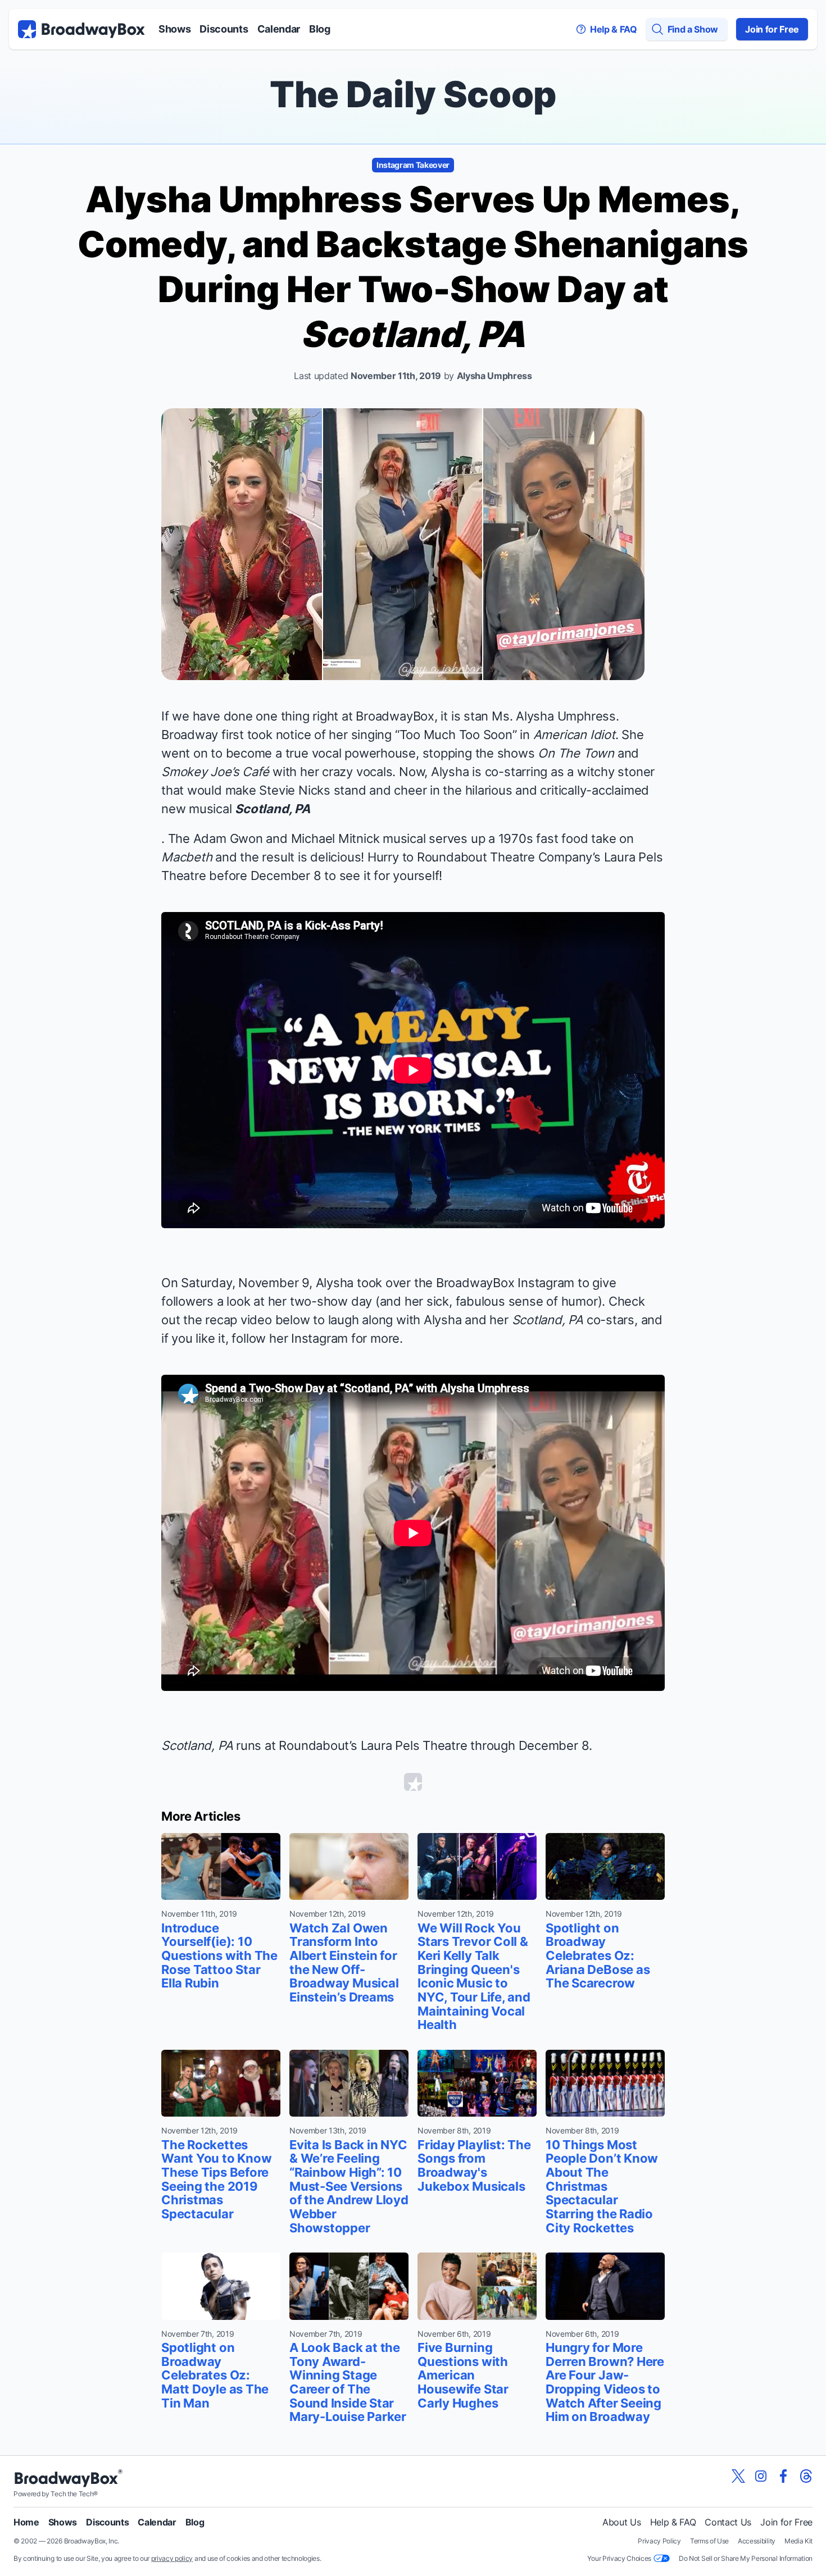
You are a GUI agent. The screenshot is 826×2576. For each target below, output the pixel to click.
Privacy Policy (659, 2541)
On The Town (576, 753)
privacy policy (172, 2558)
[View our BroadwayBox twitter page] (738, 2476)
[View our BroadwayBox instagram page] (761, 2476)
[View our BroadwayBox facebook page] (783, 2476)
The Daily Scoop (413, 94)
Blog (320, 29)
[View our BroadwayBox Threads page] (806, 2476)
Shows (174, 29)
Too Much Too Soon (456, 735)
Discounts (224, 29)
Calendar (279, 29)
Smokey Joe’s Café (215, 772)
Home (26, 2522)
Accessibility (757, 2541)
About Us (621, 2522)
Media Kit (798, 2541)
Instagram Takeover (413, 165)
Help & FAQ (673, 2522)
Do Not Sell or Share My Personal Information (746, 2558)
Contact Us (728, 2522)
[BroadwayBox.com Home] (81, 29)
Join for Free (772, 29)
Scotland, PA (272, 809)
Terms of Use (709, 2541)
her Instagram (308, 1338)
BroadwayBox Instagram (505, 1283)
